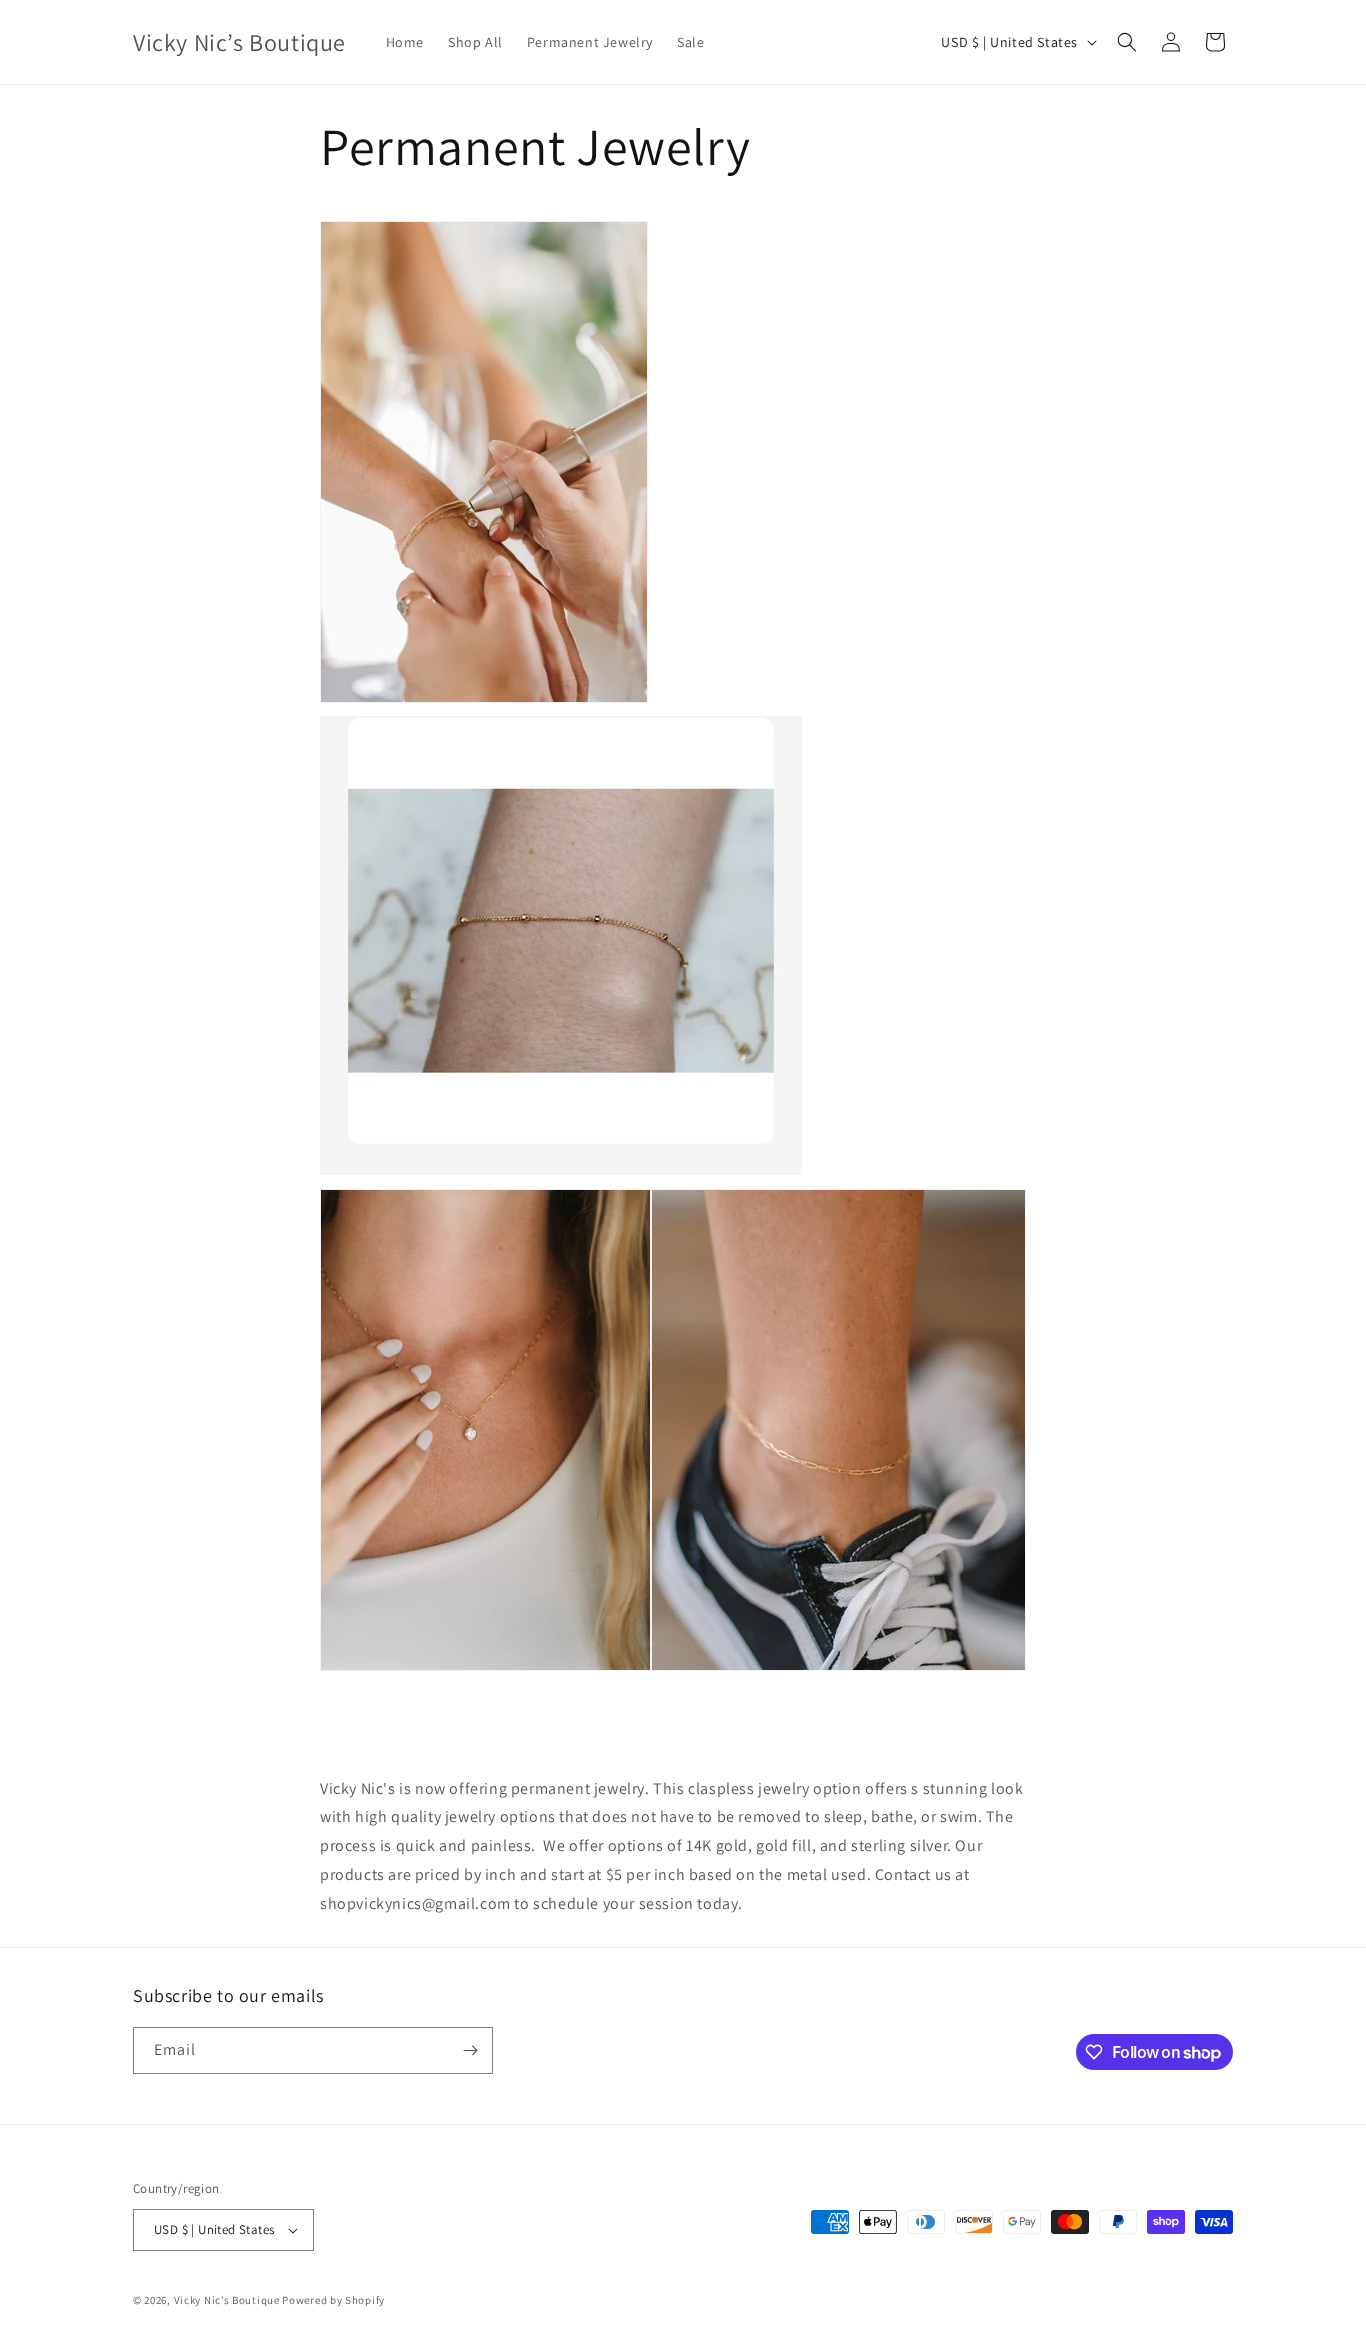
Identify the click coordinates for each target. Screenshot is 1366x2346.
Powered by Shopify (333, 2300)
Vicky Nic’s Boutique (228, 2300)
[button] (1127, 42)
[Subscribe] (470, 2050)
